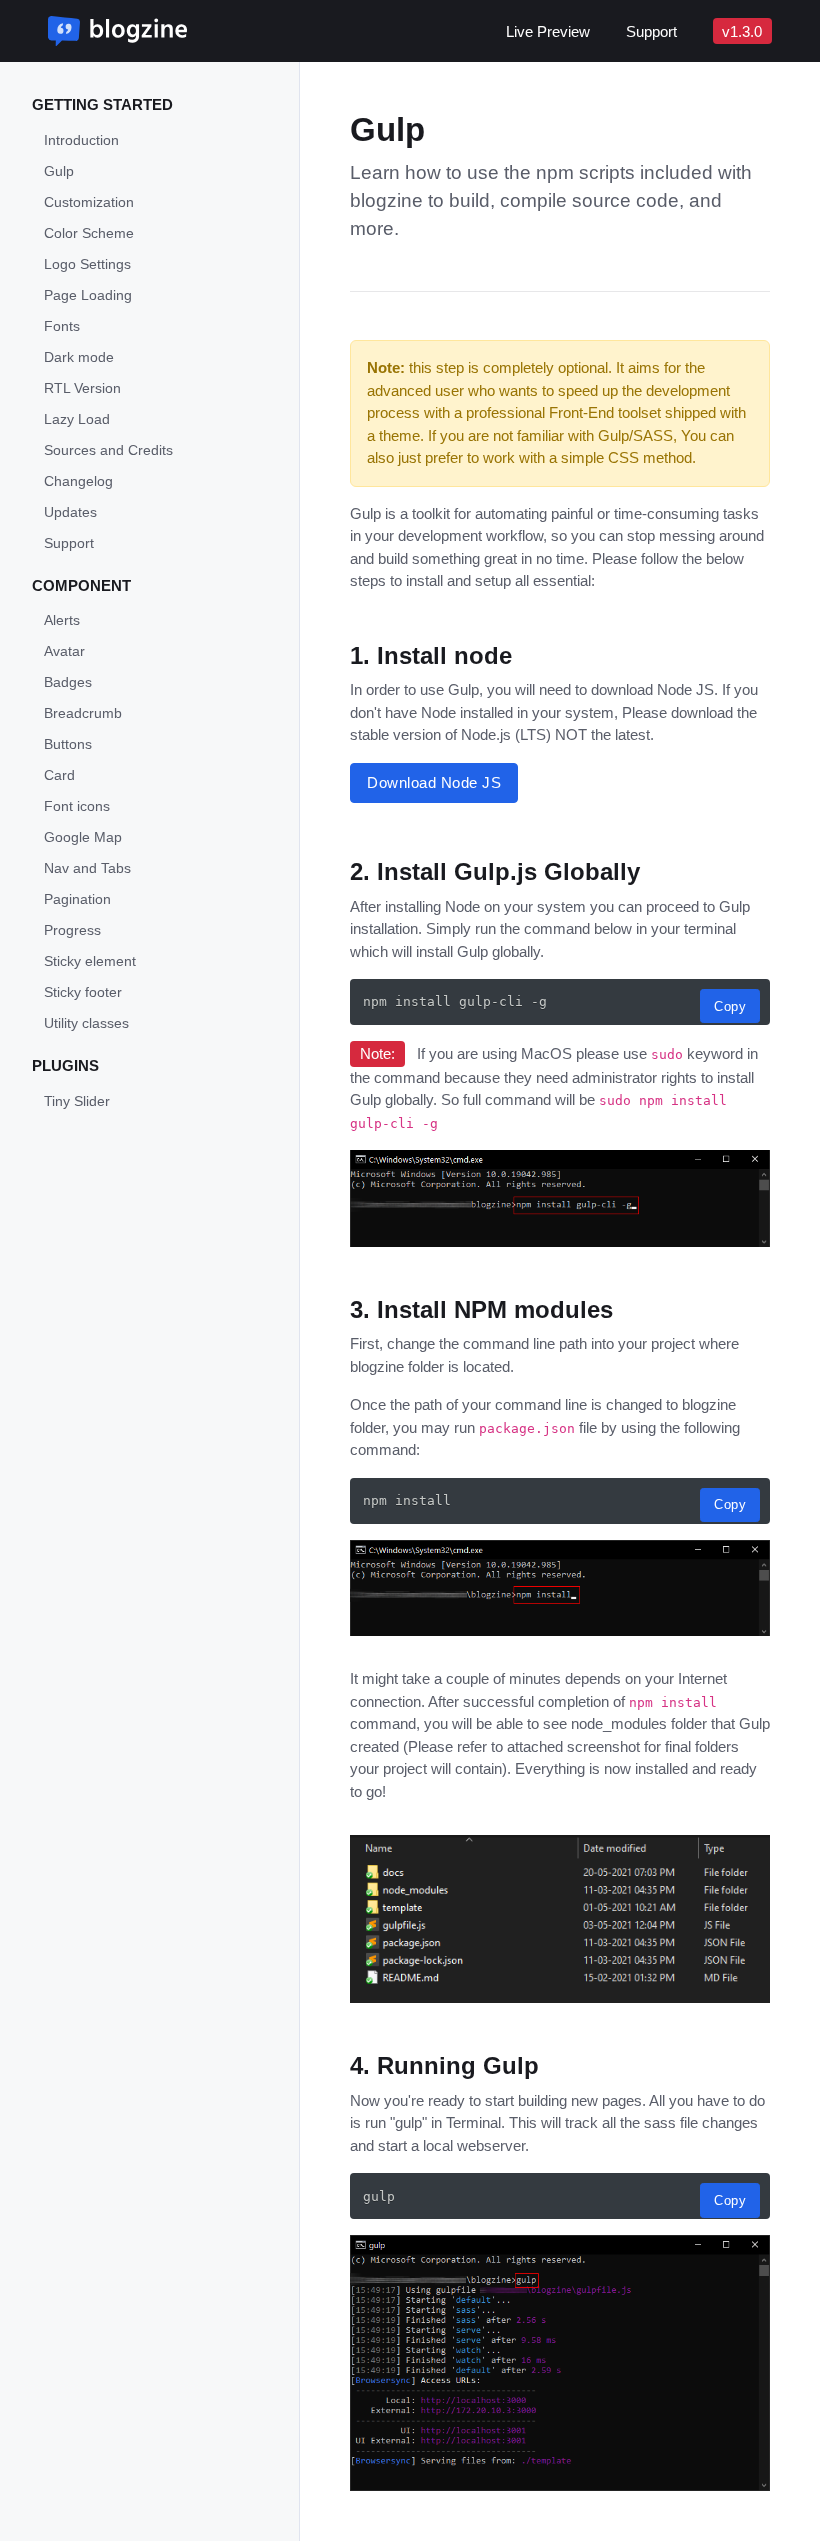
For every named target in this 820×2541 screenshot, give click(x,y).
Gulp (59, 171)
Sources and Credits (108, 450)
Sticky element (90, 961)
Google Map (83, 837)
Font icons (77, 806)
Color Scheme (89, 233)
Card (59, 775)
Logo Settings (87, 264)
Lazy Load (77, 419)
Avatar (64, 651)
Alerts (62, 620)
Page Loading (88, 295)
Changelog (78, 481)
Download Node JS (434, 782)
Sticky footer (83, 992)
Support (651, 31)
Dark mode (79, 357)
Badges (68, 682)
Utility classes (86, 1023)
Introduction (81, 140)
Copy (730, 1006)
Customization (89, 202)
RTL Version (82, 388)
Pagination (77, 899)
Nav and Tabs (87, 868)
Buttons (68, 744)
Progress (72, 930)
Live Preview (548, 31)
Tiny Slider (77, 1101)
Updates (70, 512)
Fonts (62, 326)
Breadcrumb (83, 713)
